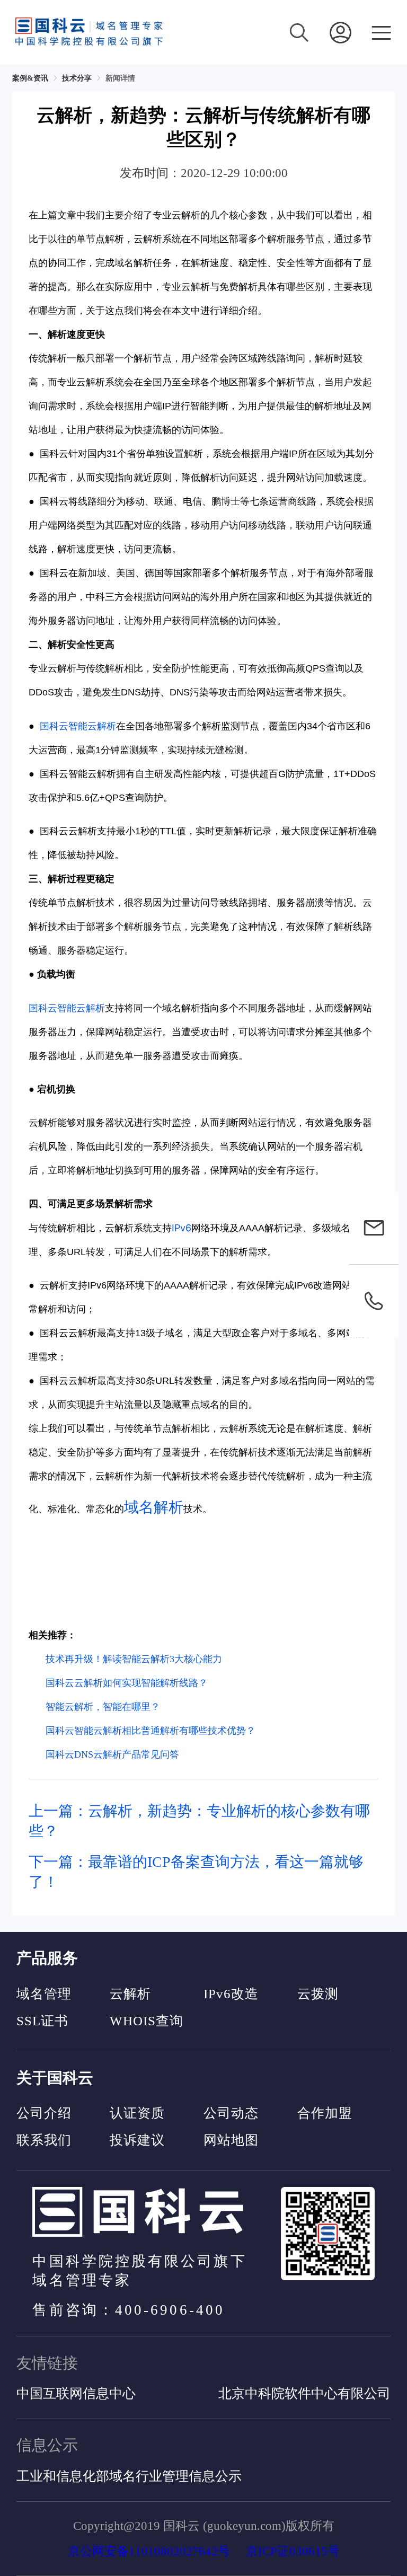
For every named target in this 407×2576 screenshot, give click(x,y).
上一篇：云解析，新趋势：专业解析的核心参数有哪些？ (199, 1821)
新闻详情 (120, 78)
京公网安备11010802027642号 (149, 2551)
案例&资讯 (30, 78)
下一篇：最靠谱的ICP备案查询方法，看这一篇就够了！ (196, 1872)
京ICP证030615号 (293, 2551)
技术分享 (77, 78)
